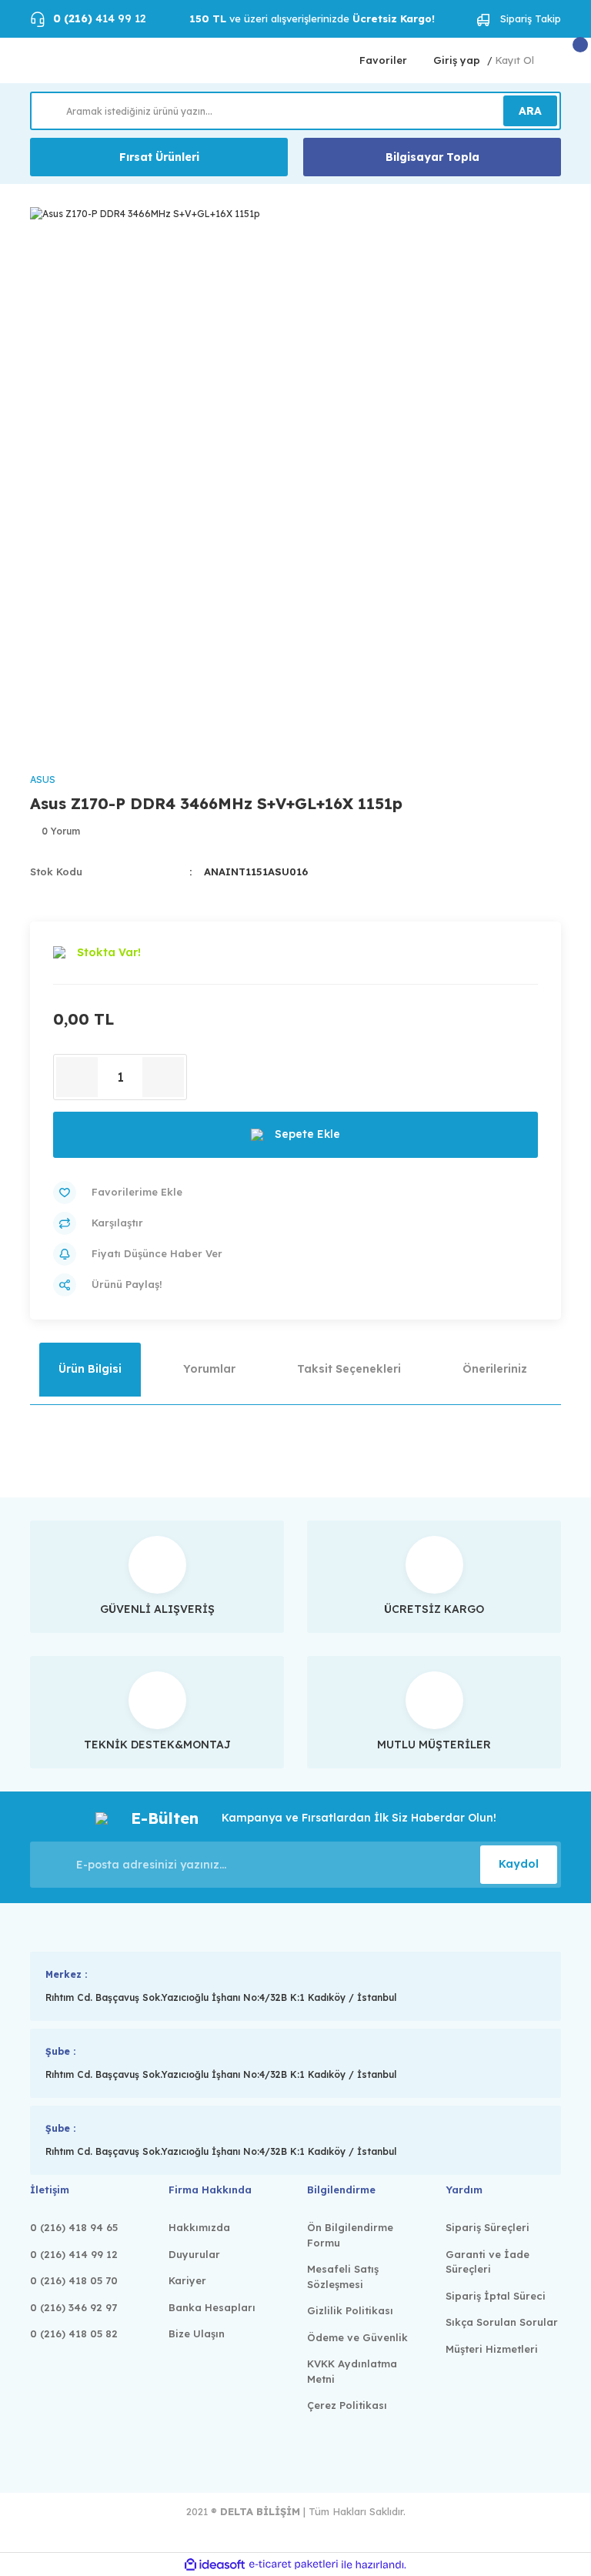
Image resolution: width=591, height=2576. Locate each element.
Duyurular (194, 2254)
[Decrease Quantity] (77, 1077)
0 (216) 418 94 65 (74, 2227)
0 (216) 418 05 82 (74, 2333)
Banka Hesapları (212, 2307)
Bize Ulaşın (197, 2333)
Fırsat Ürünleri (159, 157)
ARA (530, 111)
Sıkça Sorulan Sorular (502, 2322)
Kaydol (519, 1864)
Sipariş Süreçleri (487, 2227)
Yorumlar (209, 1369)
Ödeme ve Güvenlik (357, 2337)
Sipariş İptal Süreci (496, 2296)
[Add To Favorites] (295, 1193)
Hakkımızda (199, 2227)
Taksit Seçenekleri (349, 1369)
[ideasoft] (215, 2565)
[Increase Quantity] (163, 1077)
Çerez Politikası (347, 2405)
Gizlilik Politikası (350, 2310)
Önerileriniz (495, 1369)
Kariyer (187, 2280)
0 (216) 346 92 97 (73, 2307)
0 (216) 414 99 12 (74, 2254)
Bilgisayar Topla (432, 157)
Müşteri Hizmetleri (492, 2349)
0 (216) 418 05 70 (74, 2280)
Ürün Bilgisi (90, 1369)
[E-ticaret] (294, 2564)
